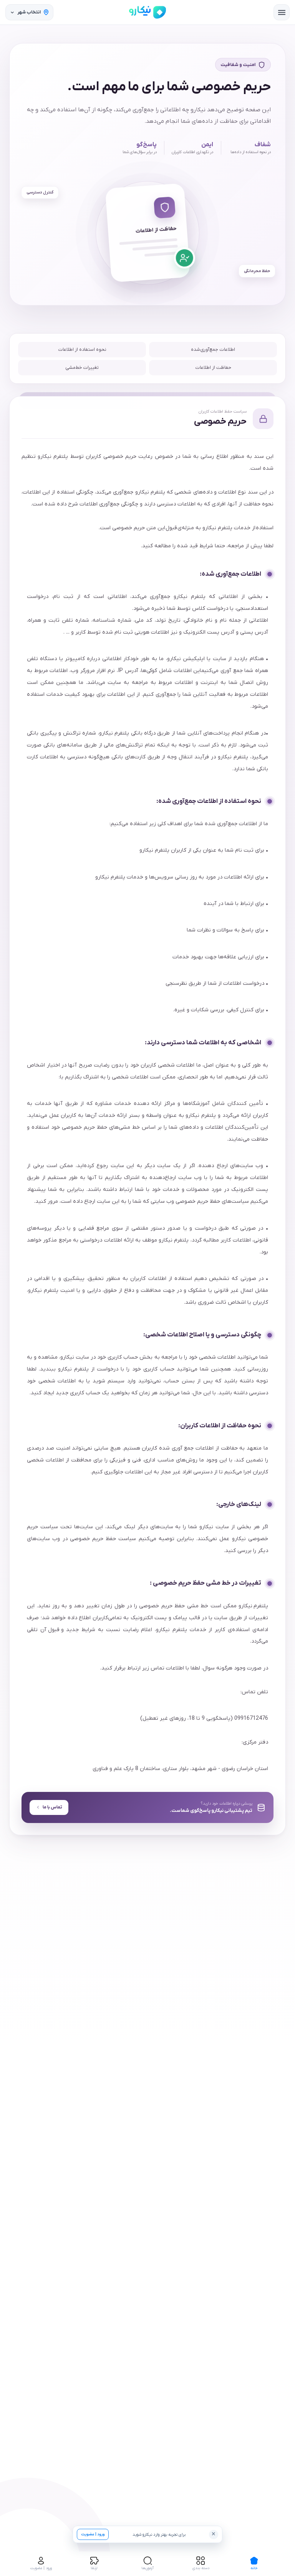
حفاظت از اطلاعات (213, 368)
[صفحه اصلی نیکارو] (147, 12)
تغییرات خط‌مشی (82, 368)
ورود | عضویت (93, 2534)
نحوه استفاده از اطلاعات (82, 350)
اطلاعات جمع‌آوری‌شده (213, 350)
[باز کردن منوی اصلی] (282, 12)
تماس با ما (52, 1807)
